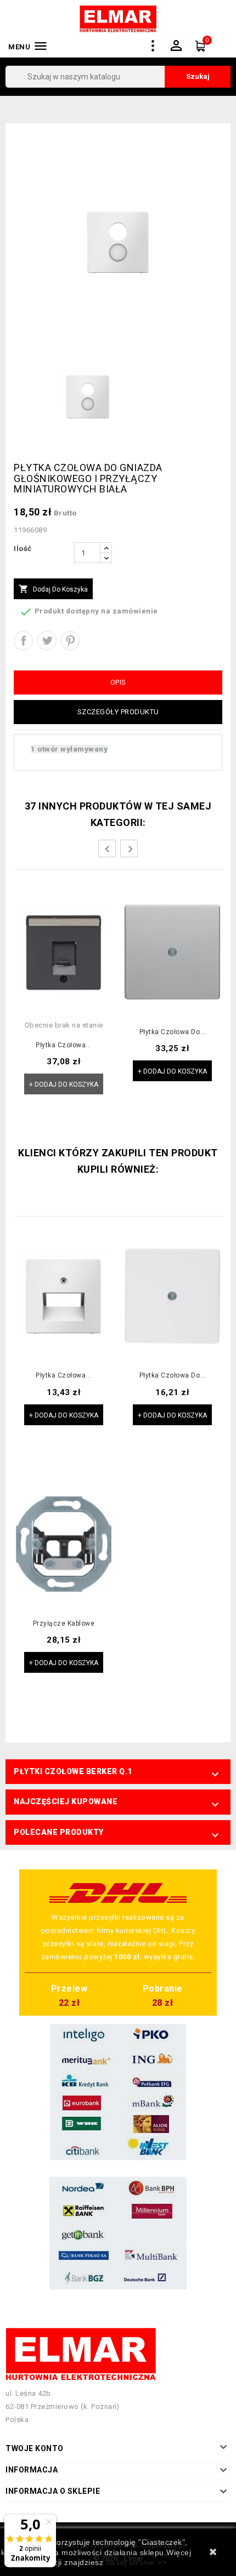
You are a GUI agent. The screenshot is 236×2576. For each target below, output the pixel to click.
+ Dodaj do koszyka (64, 1085)
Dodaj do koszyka (53, 589)
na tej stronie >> (136, 2562)
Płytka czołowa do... (173, 1032)
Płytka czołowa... (64, 1045)
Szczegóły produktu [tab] (118, 712)
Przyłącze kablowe (64, 1624)
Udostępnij (23, 641)
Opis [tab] (118, 682)
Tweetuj (47, 641)
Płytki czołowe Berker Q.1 (73, 1771)
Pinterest (70, 641)
